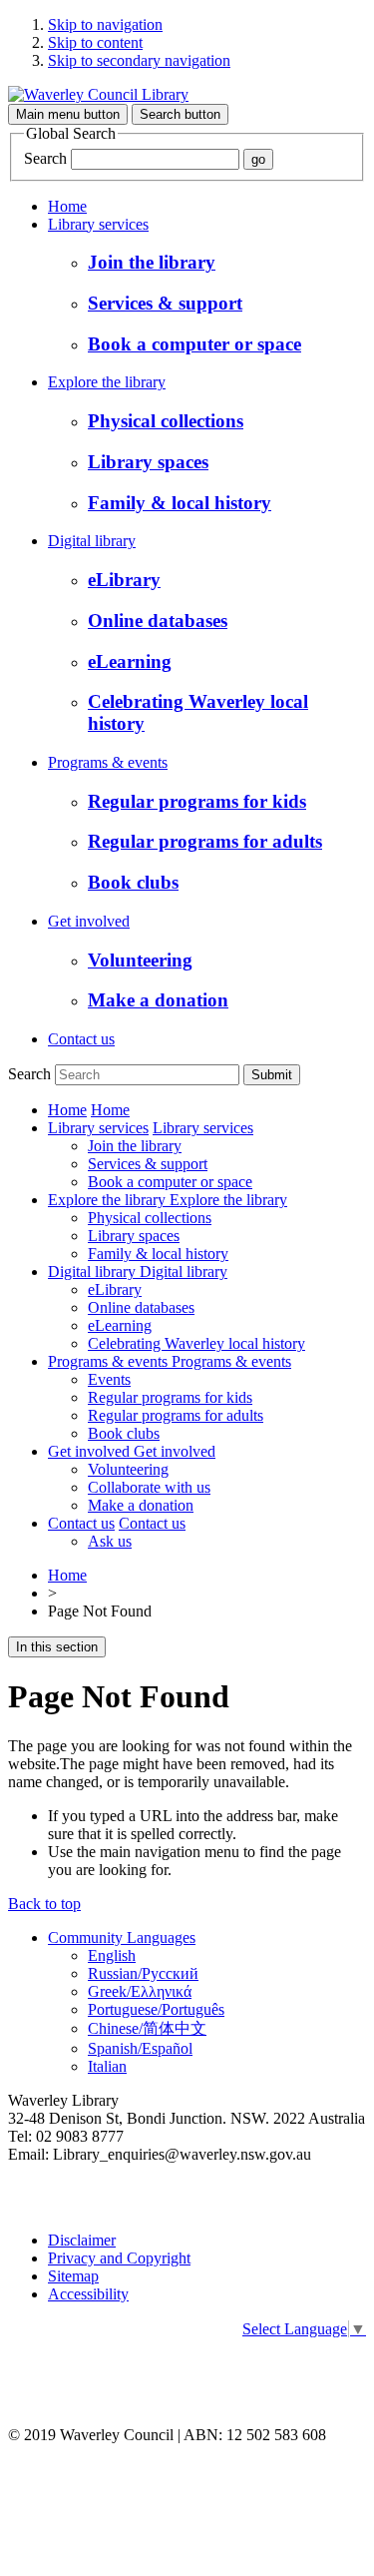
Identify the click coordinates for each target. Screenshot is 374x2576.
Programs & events (108, 762)
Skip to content (95, 42)
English (112, 1955)
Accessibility (88, 2294)
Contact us (81, 1039)
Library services (98, 224)
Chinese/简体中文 (147, 2028)
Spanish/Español (140, 2048)
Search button (180, 114)
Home (67, 206)
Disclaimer (82, 2240)
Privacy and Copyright (119, 2258)
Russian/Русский (143, 1973)
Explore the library (107, 382)
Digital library (92, 541)
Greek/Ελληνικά (140, 1991)
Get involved (89, 921)
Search (45, 158)
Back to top (44, 1904)
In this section (57, 1647)
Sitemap (73, 2276)
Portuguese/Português (156, 2009)
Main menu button (68, 114)
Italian (107, 2066)
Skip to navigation (105, 24)
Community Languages (122, 1937)
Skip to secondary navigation (139, 60)
